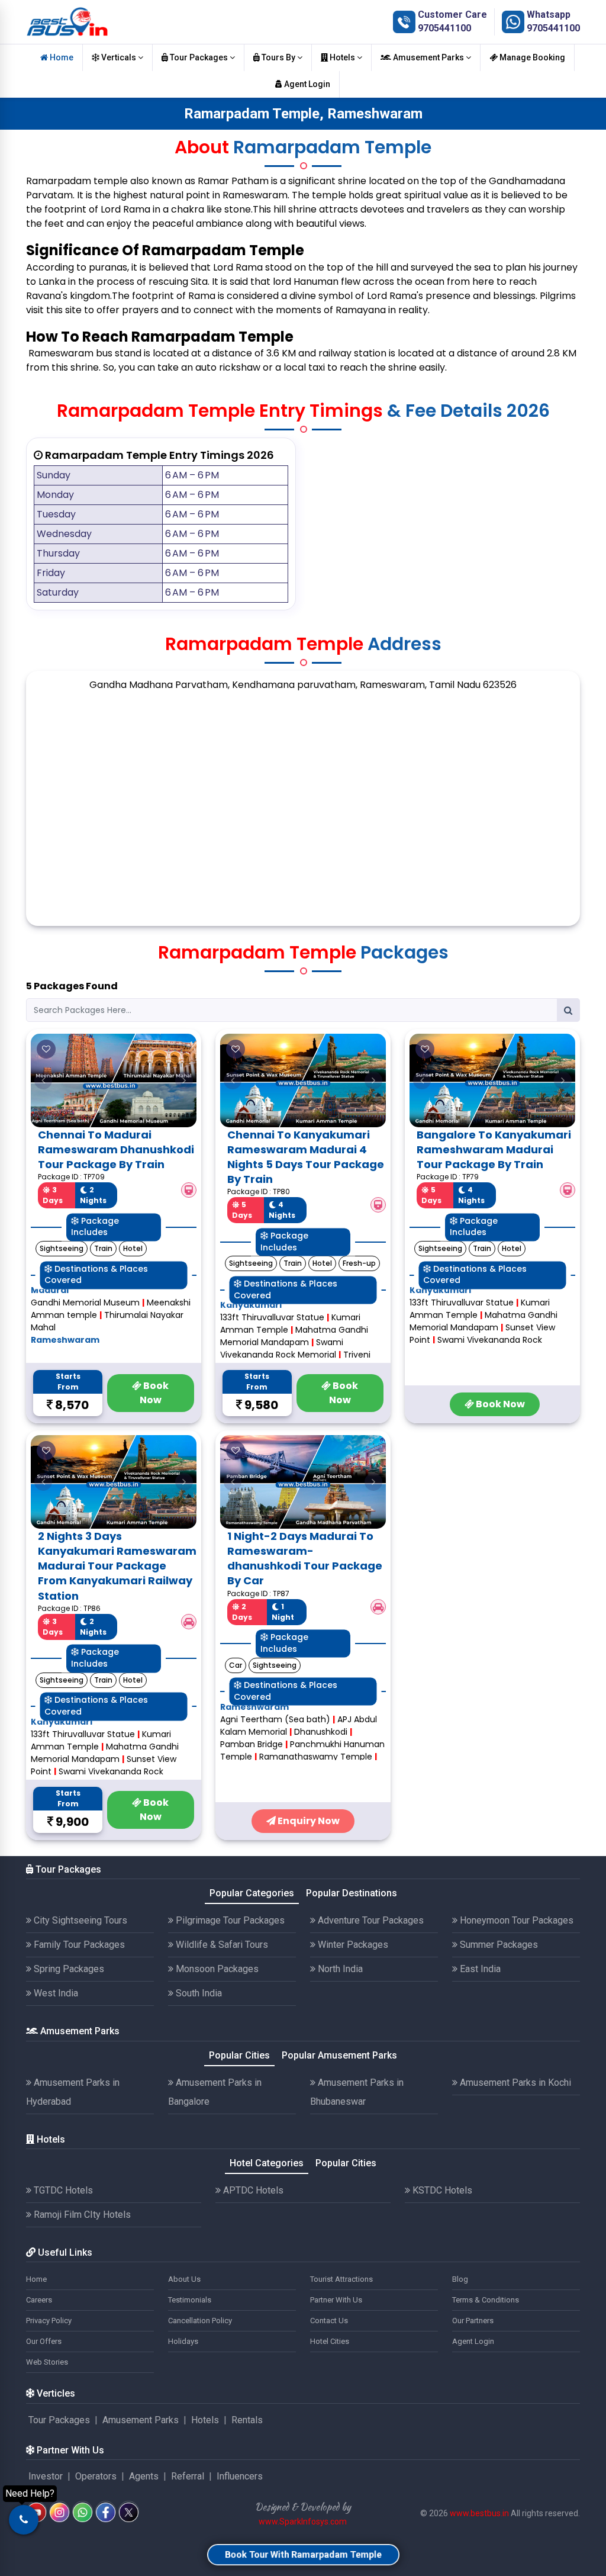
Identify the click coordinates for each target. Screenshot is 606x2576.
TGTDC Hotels (62, 2190)
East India (479, 1969)
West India (55, 1993)
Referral (188, 2476)
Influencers (240, 2476)
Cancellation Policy (200, 2321)
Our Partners (473, 2321)
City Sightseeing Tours (79, 1920)
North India (339, 1969)
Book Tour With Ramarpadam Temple (303, 2554)
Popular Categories (252, 1893)
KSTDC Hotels (441, 2190)
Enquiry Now (308, 1821)
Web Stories (47, 2362)
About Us (184, 2279)
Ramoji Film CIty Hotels (81, 2215)
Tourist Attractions (341, 2279)
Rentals (247, 2420)
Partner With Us (336, 2300)
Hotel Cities (330, 2341)
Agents (144, 2476)
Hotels (342, 57)
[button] (43, 1080)
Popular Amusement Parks (339, 2055)
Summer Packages (498, 1945)
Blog (460, 2279)
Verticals (119, 57)
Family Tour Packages (78, 1945)
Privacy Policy (49, 2321)
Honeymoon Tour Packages (515, 1920)
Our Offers (44, 2341)
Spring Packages (68, 1969)
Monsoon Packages (216, 1969)
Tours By (278, 57)
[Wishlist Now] (46, 1049)
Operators (96, 2476)
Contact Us (329, 2321)
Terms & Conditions (486, 2300)
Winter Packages (352, 1945)
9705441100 (444, 28)
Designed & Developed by (303, 2507)
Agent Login (306, 84)
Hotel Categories (267, 2163)
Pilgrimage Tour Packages (229, 1920)
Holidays (183, 2341)
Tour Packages (199, 57)
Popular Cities (239, 2055)
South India (198, 1993)
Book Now (154, 1393)
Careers (39, 2300)
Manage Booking (531, 57)
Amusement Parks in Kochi (514, 2083)
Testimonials (190, 2300)
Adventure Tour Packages (370, 1920)
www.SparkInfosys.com (303, 2522)
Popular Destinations (352, 1893)
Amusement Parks (428, 57)
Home (61, 57)
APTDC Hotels (252, 2190)
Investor (46, 2476)
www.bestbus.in (479, 2513)
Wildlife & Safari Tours (221, 1945)
